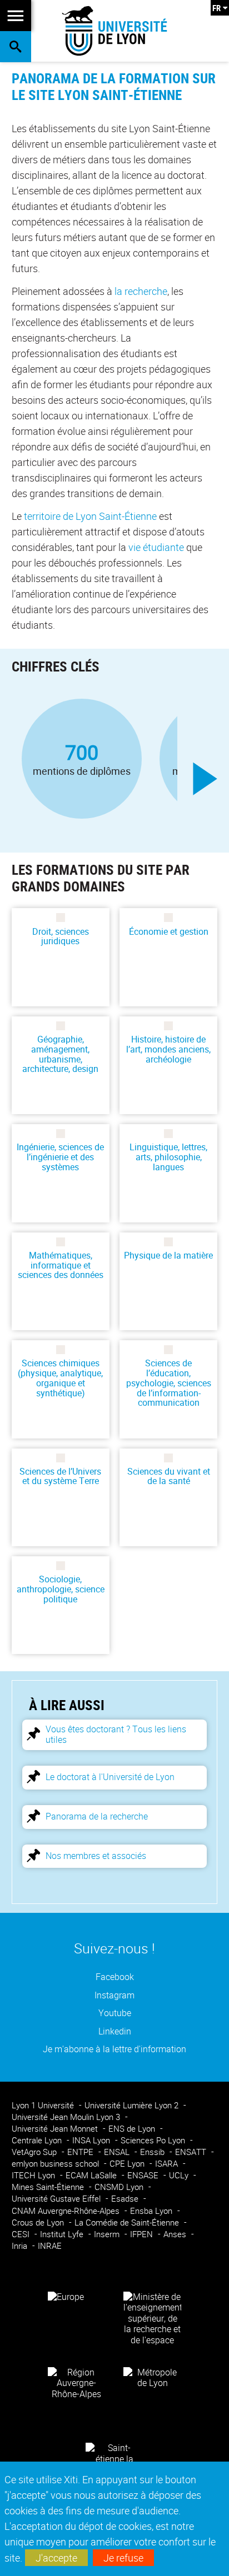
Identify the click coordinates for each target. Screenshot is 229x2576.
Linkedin (115, 2031)
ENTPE (81, 2152)
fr (216, 8)
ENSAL (118, 2152)
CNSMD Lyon (120, 2187)
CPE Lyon (128, 2164)
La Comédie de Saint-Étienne (128, 2222)
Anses (176, 2234)
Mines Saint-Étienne (49, 2187)
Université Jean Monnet (56, 2129)
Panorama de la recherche (97, 1816)
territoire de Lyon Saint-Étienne (90, 516)
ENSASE (144, 2175)
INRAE (50, 2246)
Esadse (126, 2199)
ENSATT (192, 2152)
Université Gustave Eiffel (57, 2199)
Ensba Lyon (152, 2211)
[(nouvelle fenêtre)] (152, 2318)
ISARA (168, 2164)
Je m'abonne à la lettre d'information (114, 2049)
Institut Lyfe (63, 2234)
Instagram (114, 1995)
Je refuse (123, 2558)
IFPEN (143, 2234)
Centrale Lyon (38, 2140)
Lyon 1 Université (44, 2105)
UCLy (180, 2175)
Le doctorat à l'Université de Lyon (110, 1777)
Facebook (115, 1977)
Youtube (115, 2013)
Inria (21, 2246)
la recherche (141, 291)
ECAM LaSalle (92, 2175)
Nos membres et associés (96, 1856)
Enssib (153, 2152)
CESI (22, 2234)
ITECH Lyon (34, 2175)
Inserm (108, 2234)
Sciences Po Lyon (154, 2140)
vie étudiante (156, 547)
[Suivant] (205, 779)
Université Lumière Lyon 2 (133, 2105)
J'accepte (56, 2558)
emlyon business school (56, 2164)
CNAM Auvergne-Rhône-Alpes (67, 2211)
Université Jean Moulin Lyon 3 (67, 2117)
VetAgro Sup (35, 2152)
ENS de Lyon (133, 2129)
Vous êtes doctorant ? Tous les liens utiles (116, 1734)
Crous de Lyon (39, 2222)
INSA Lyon (92, 2140)
